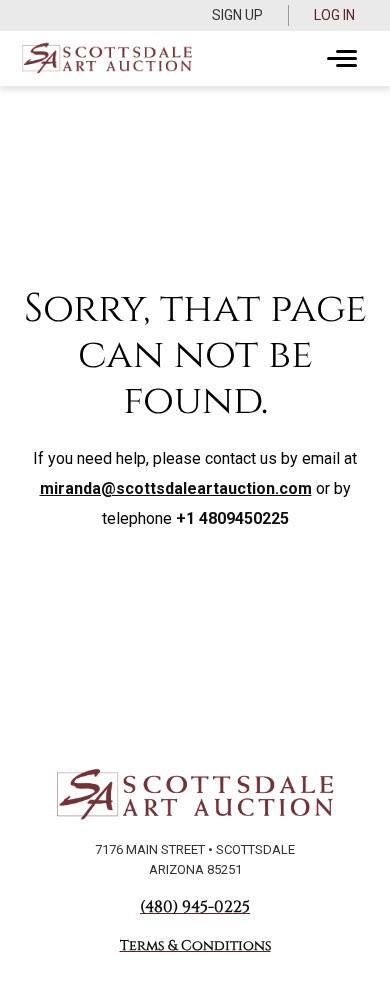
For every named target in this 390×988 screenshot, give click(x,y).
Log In (334, 15)
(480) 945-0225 (195, 907)
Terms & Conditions (195, 945)
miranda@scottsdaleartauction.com (176, 488)
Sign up (237, 15)
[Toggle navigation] (342, 59)
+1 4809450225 (232, 518)
